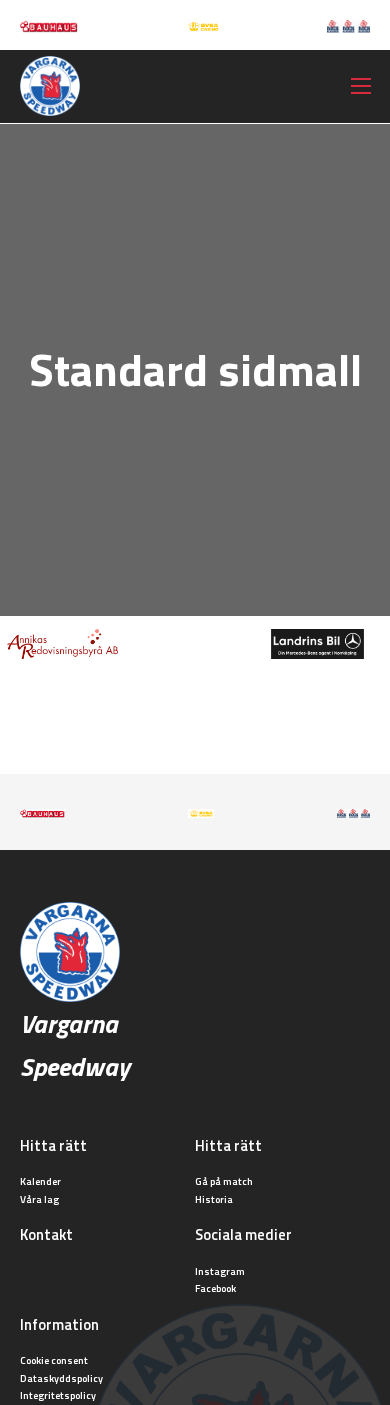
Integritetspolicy (58, 1395)
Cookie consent (54, 1360)
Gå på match (224, 1181)
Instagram (220, 1271)
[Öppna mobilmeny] (361, 86)
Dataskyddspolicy (61, 1378)
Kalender (40, 1181)
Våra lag (39, 1199)
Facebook (215, 1288)
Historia (214, 1199)
